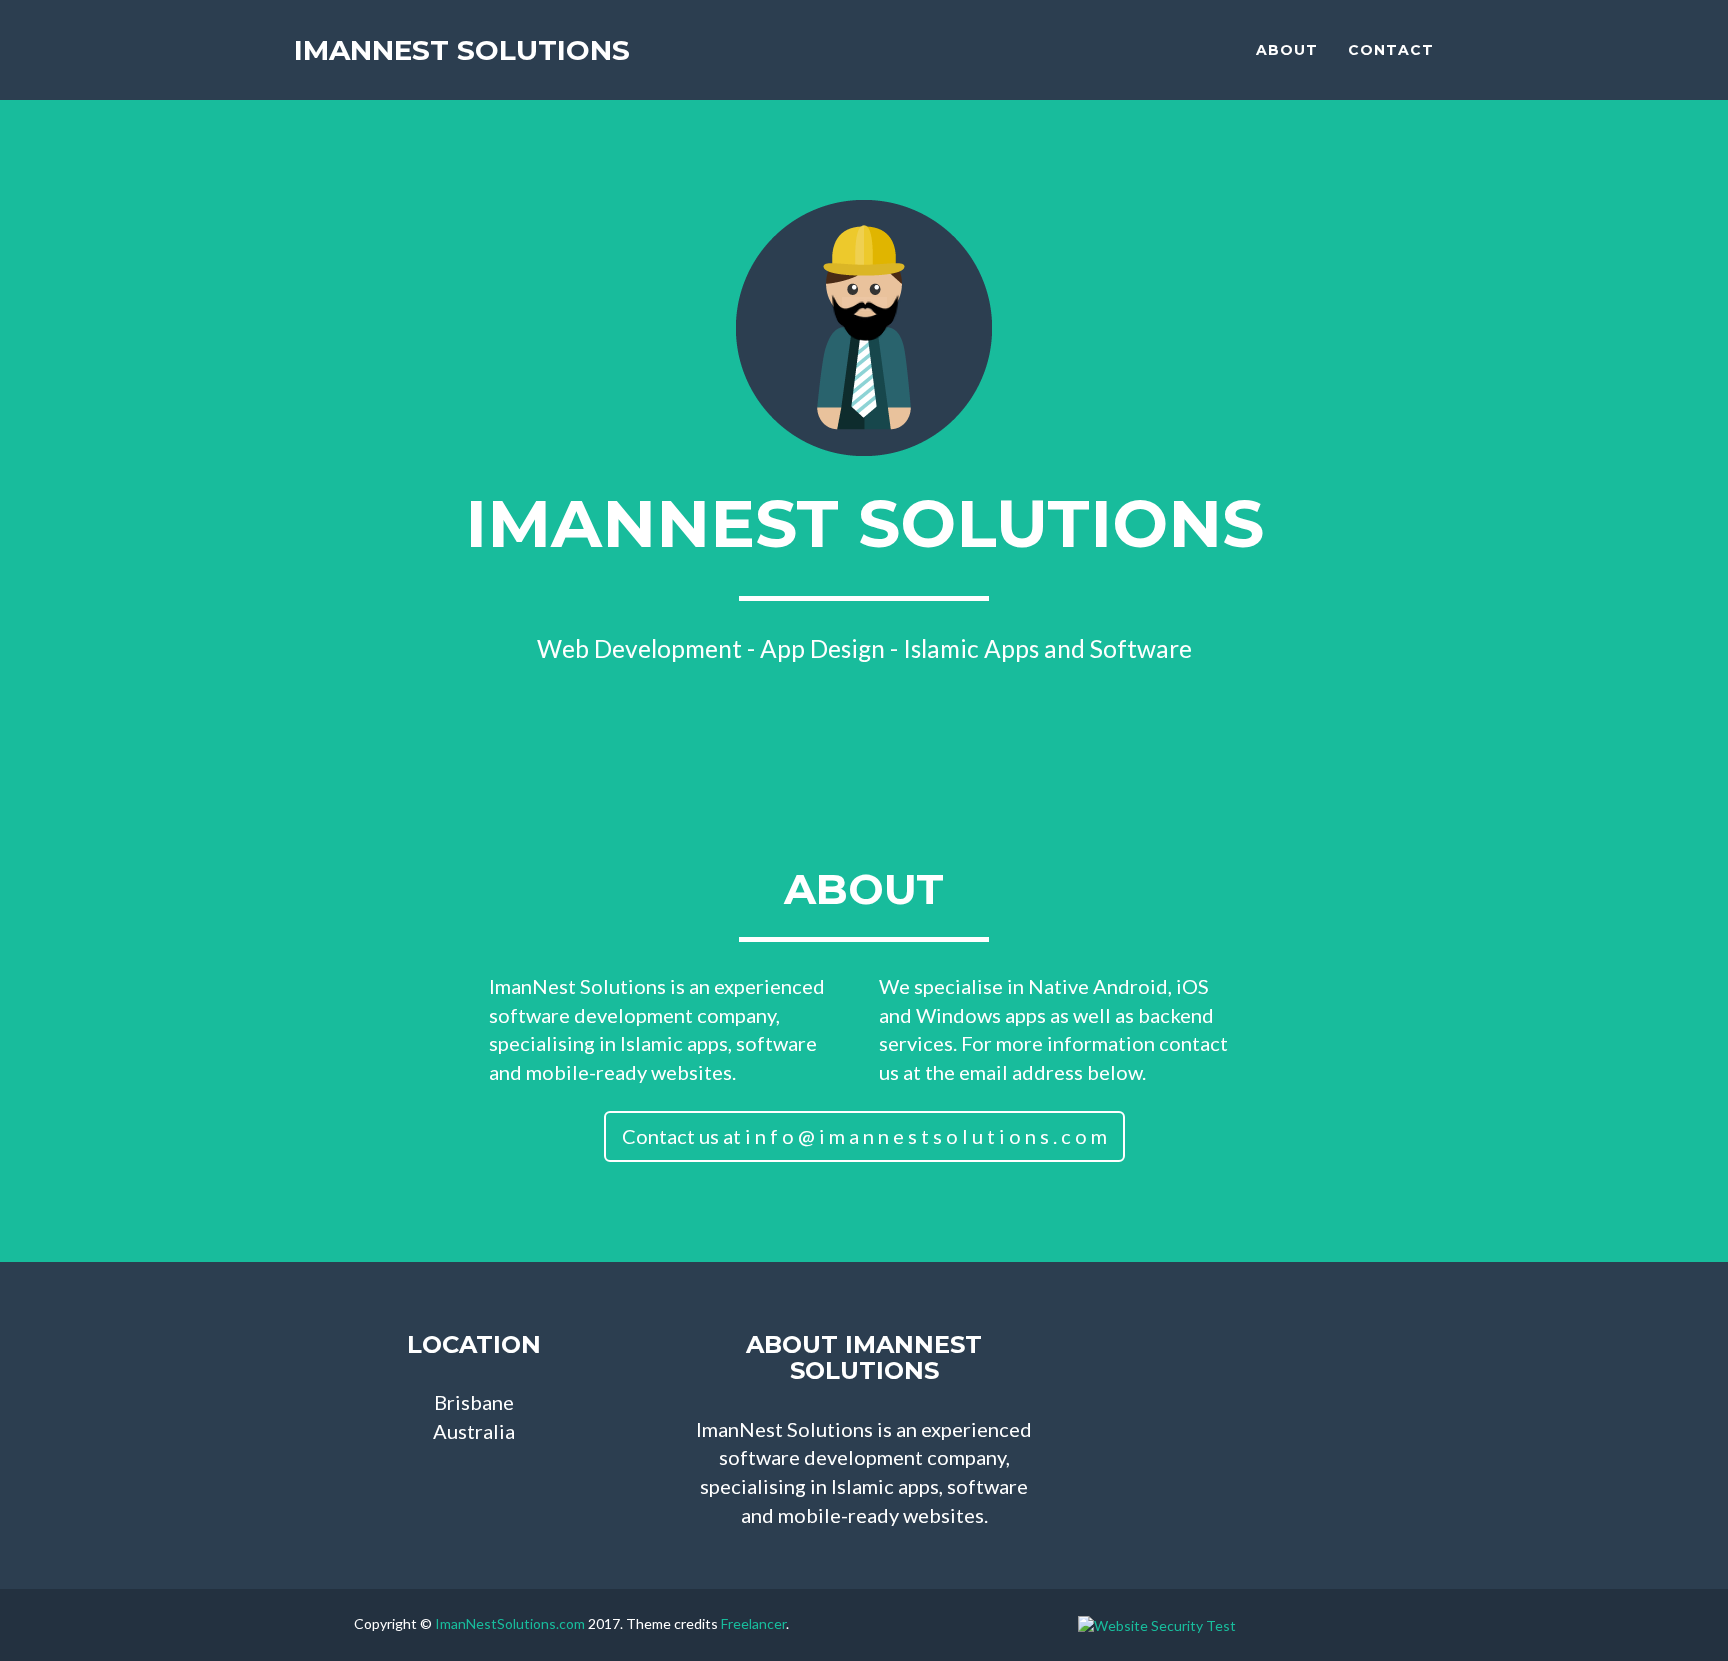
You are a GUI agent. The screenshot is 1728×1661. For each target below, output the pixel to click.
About (1287, 50)
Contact (1391, 50)
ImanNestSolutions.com (510, 1623)
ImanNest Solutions (462, 50)
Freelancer (753, 1623)
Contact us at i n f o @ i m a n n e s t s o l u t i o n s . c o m (864, 1136)
